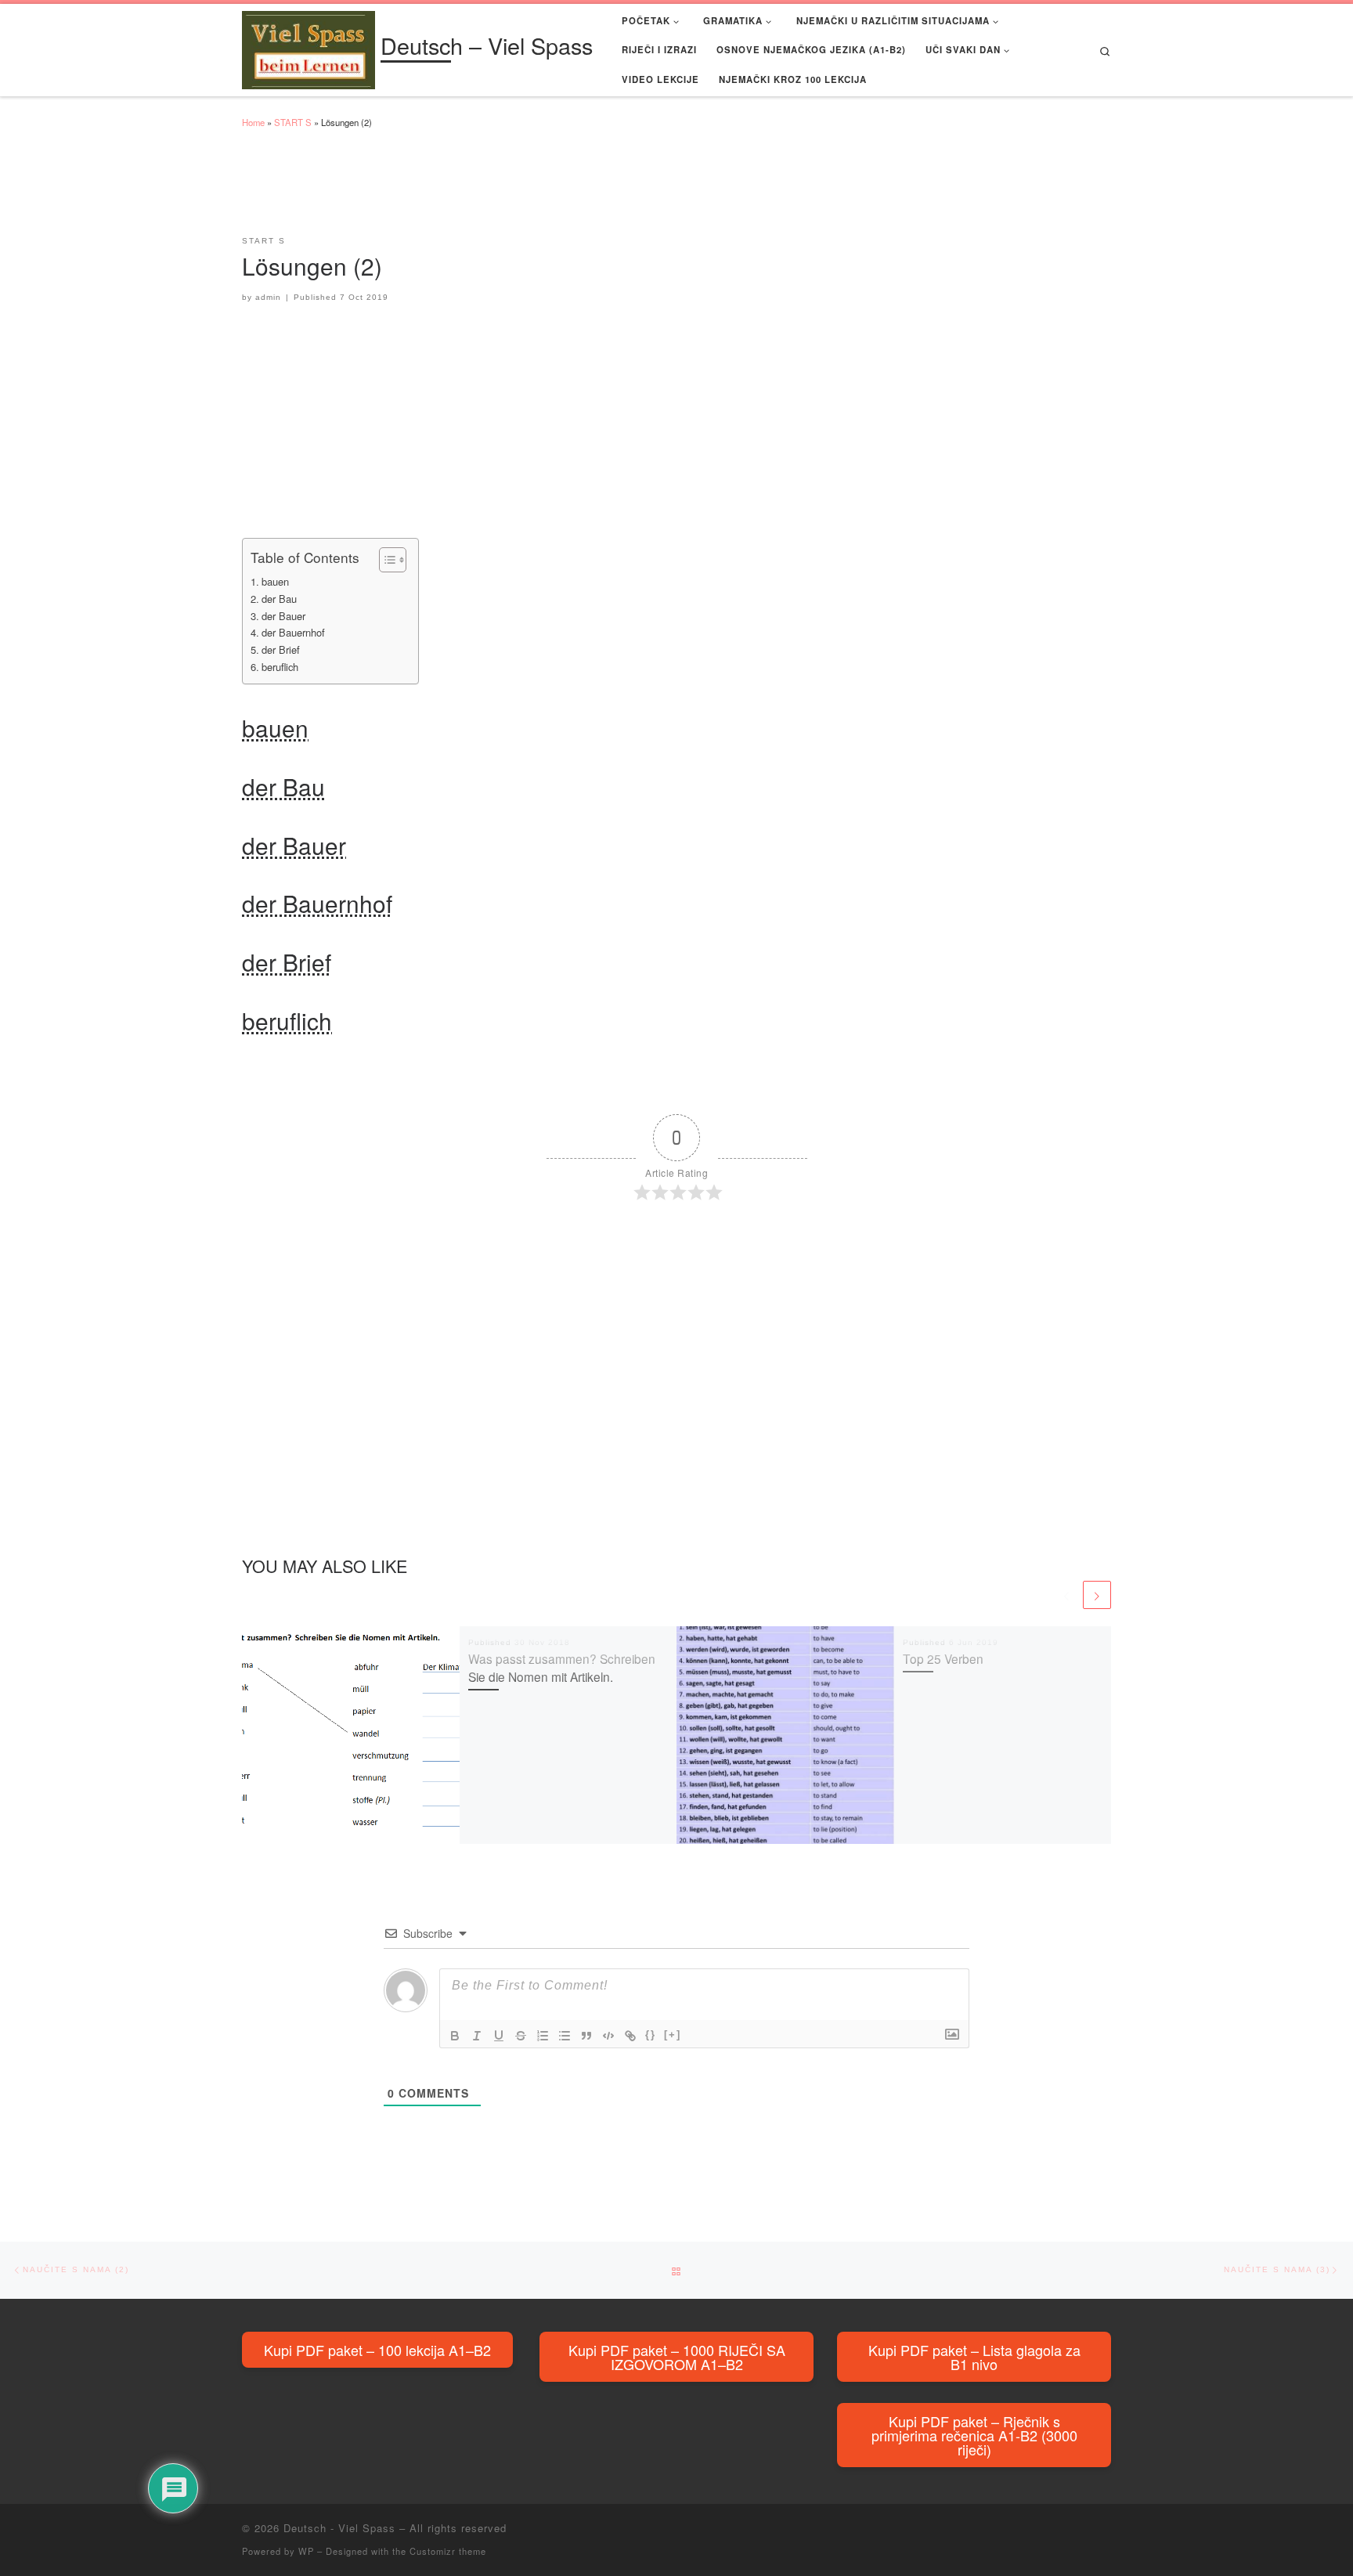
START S (293, 122)
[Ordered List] (543, 2036)
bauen (275, 581)
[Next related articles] (1097, 1595)
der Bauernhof (293, 632)
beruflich (280, 667)
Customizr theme (448, 2551)
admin (268, 297)
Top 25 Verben (943, 1658)
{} (651, 2035)
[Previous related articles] (1066, 1595)
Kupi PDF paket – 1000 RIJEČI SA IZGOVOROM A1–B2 (677, 2357)
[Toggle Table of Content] (385, 560)
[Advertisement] (527, 189)
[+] (673, 2035)
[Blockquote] (586, 2036)
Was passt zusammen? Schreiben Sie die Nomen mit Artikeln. (562, 1667)
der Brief (281, 649)
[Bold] (455, 2036)
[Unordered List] (565, 2036)
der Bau (279, 599)
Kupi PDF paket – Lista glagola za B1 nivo (974, 2357)
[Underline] (499, 2036)
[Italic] (477, 2036)
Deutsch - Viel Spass (339, 2528)
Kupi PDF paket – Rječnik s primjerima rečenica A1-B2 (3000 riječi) (974, 2435)
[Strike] (521, 2036)
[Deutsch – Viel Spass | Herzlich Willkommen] (308, 47)
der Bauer (283, 616)
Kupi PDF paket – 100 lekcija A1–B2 (377, 2350)
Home (253, 122)
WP (306, 2551)
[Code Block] (608, 2036)
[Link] (630, 2036)
